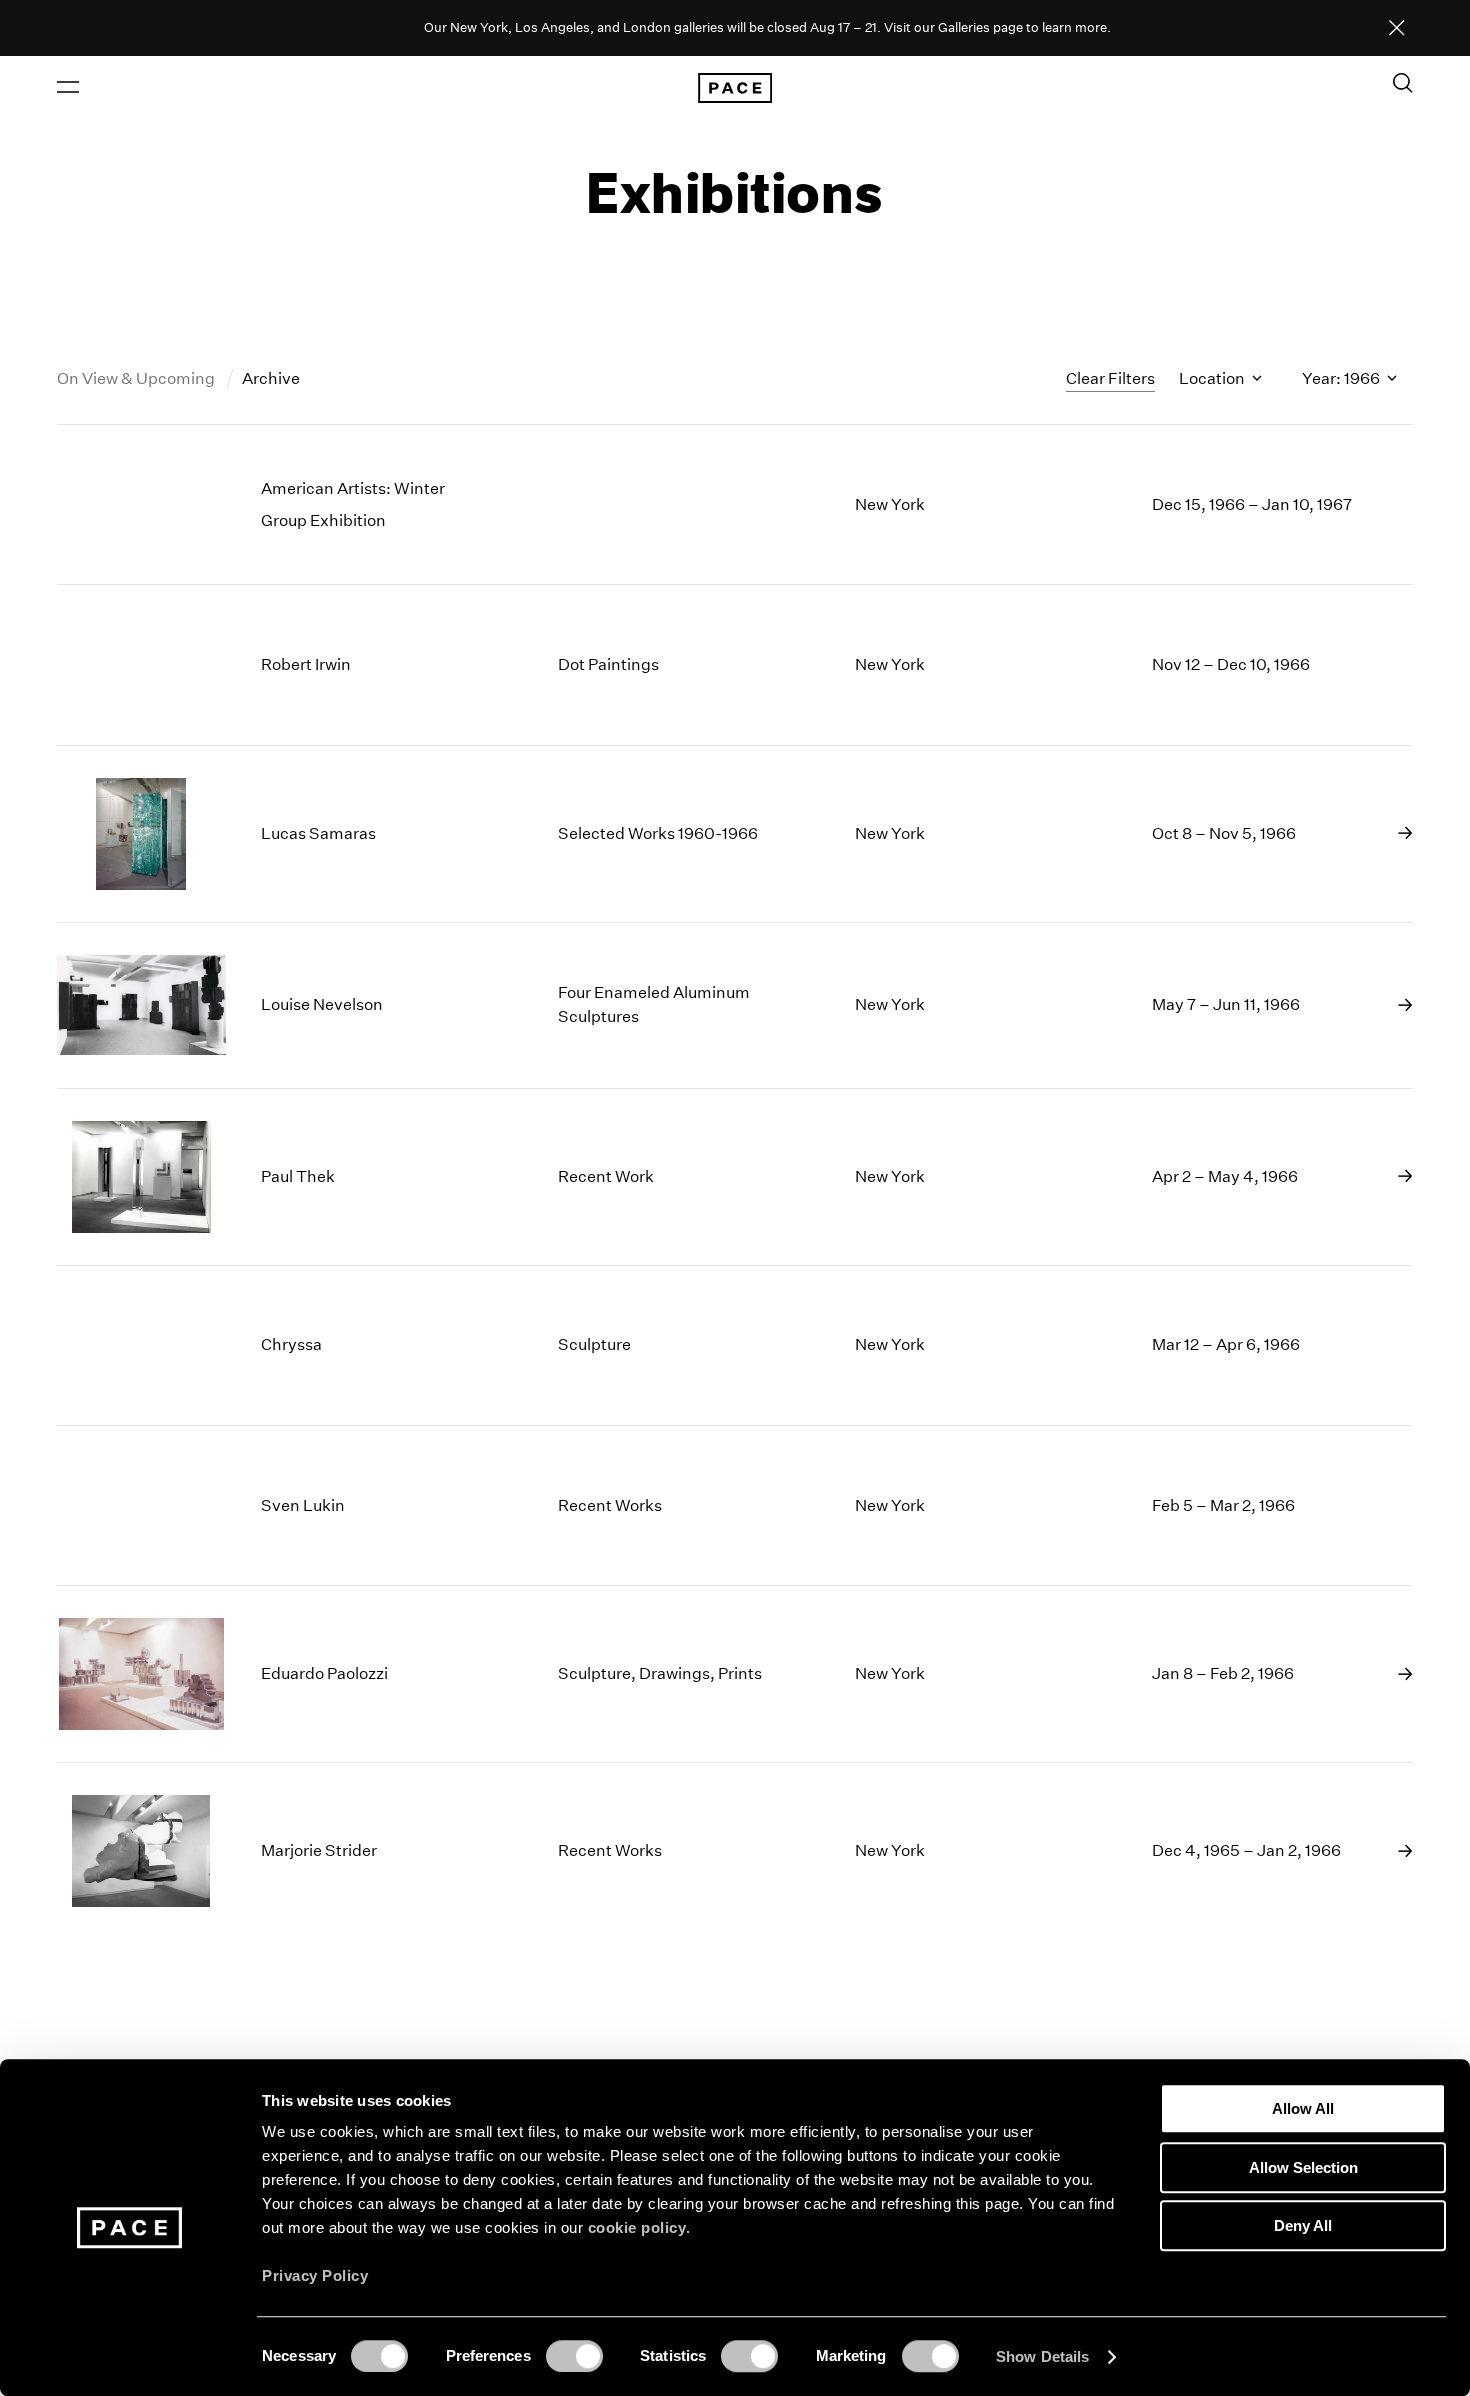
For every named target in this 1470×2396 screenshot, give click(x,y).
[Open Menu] (68, 87)
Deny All (1303, 2225)
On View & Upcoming (137, 378)
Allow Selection (1303, 2167)
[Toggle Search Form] (1403, 83)
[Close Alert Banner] (1397, 29)
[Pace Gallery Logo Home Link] (735, 88)
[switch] (574, 2356)
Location (1213, 378)
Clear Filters (1110, 378)
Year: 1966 (1342, 378)
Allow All (1303, 2108)
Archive (271, 378)
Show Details (1042, 2356)
